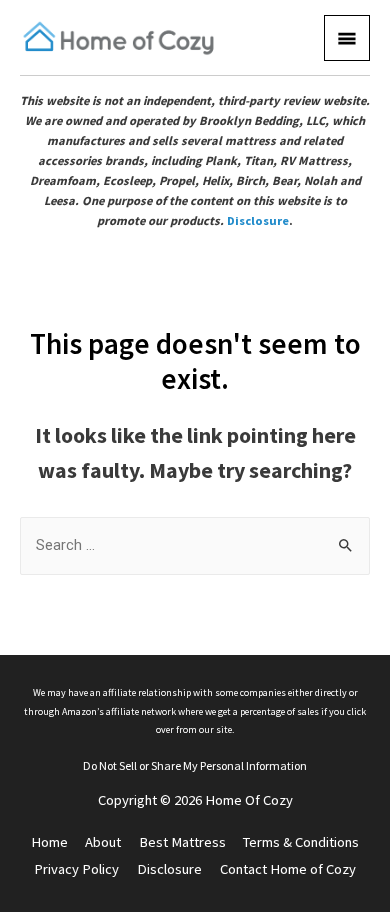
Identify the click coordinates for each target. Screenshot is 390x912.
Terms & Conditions (301, 842)
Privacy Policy (76, 869)
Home (49, 842)
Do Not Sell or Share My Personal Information (195, 765)
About (103, 842)
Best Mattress (182, 842)
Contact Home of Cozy (288, 869)
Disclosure (258, 220)
